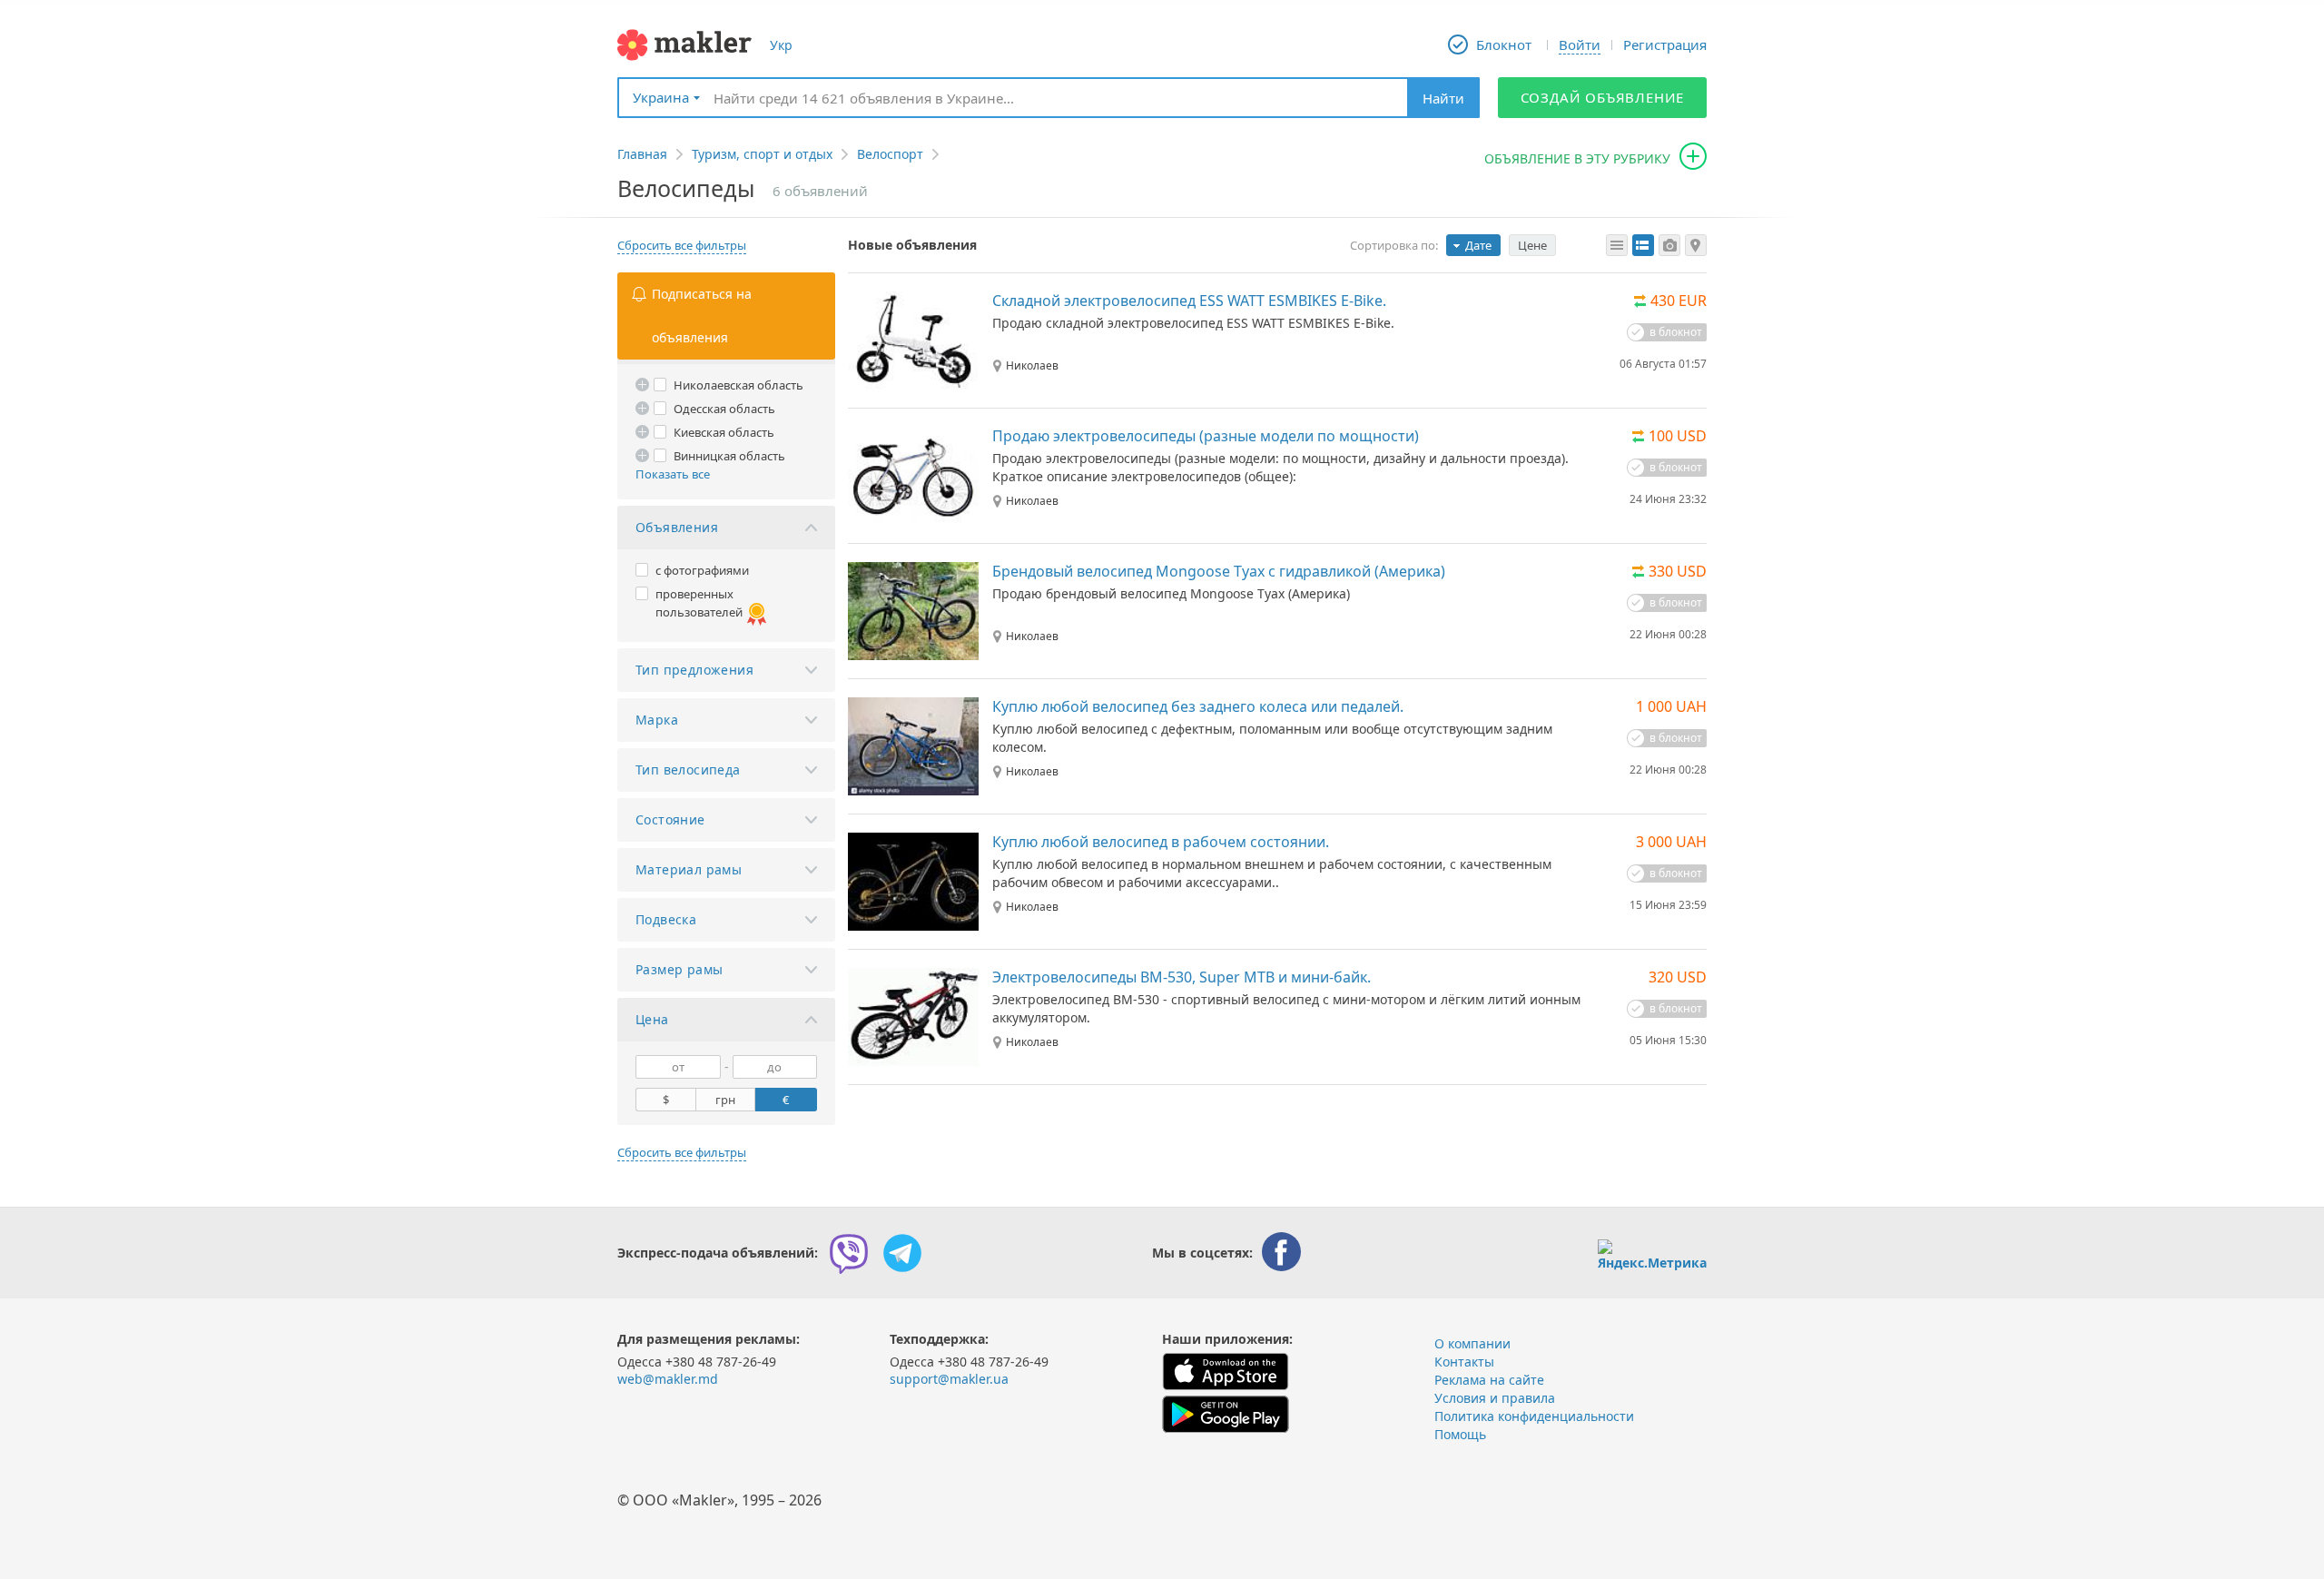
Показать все (673, 474)
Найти (1443, 98)
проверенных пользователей (699, 603)
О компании (1472, 1343)
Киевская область (724, 432)
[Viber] (849, 1253)
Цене (1532, 245)
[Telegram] (902, 1253)
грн (725, 1100)
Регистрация (1665, 44)
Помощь (1460, 1434)
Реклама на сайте (1489, 1380)
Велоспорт (890, 154)
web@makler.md (668, 1379)
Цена (652, 1019)
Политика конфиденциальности (1534, 1416)
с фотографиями (702, 570)
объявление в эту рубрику (1577, 158)
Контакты (1464, 1362)
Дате (1478, 245)
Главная (642, 154)
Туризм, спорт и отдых (762, 154)
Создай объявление (1603, 97)
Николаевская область (739, 385)
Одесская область (724, 409)
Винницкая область (729, 456)
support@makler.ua (949, 1379)
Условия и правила (1495, 1398)
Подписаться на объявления (702, 316)
